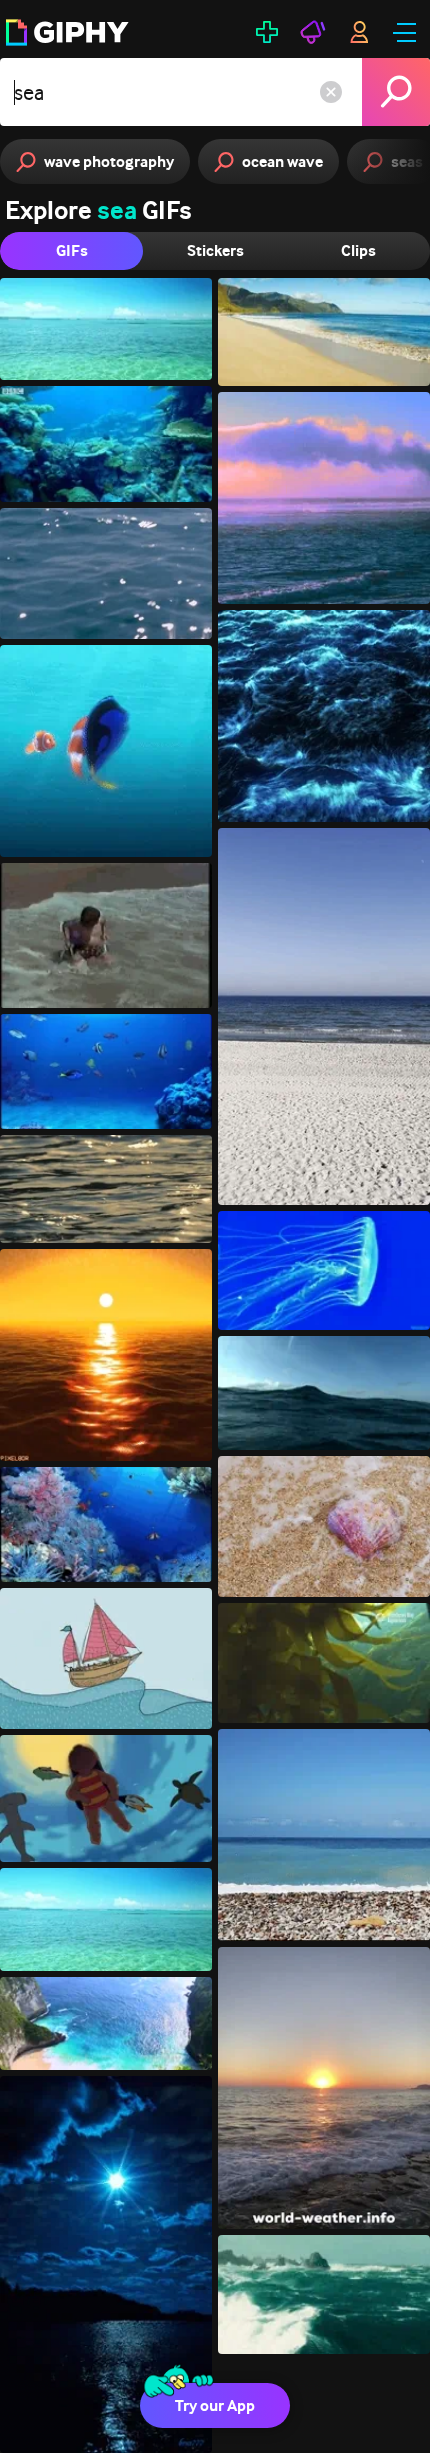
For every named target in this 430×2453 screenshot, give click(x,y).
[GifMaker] (267, 32)
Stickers (215, 250)
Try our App (215, 2405)
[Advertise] (313, 32)
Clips (358, 250)
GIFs (72, 250)
